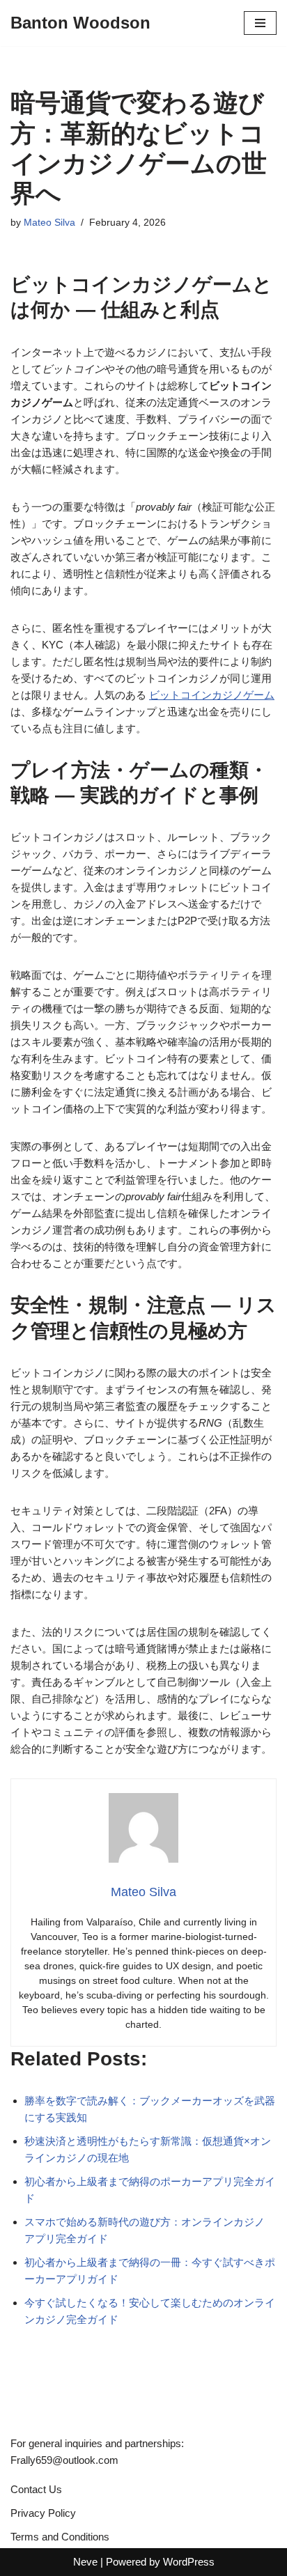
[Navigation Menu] (260, 23)
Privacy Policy (43, 2513)
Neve (85, 2562)
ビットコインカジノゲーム (212, 695)
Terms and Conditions (60, 2537)
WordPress (189, 2562)
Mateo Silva (49, 223)
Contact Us (36, 2489)
